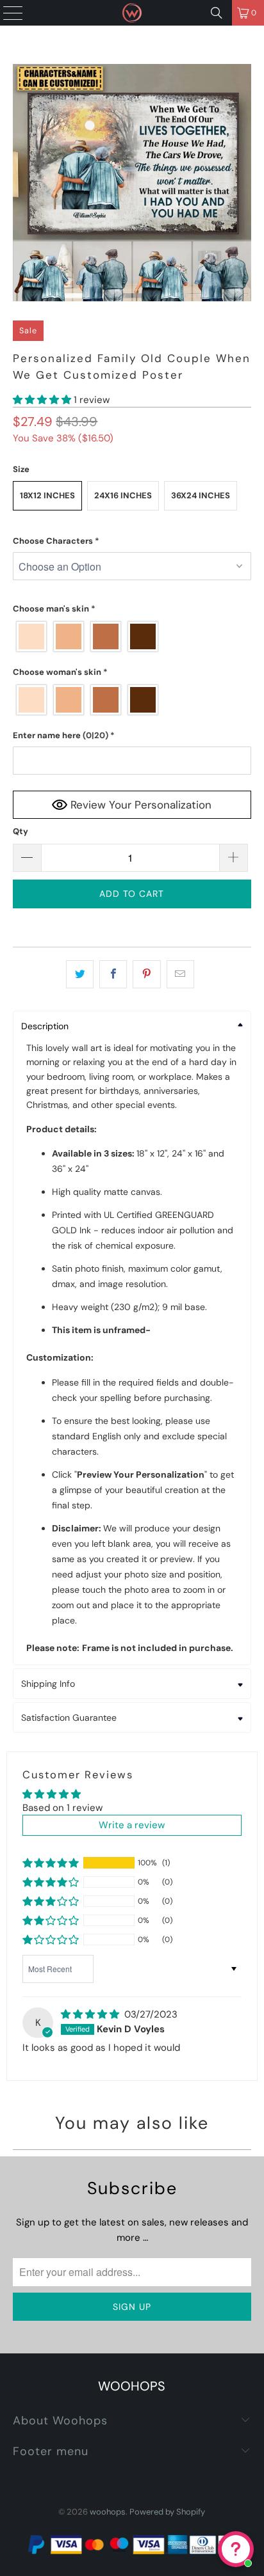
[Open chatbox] (236, 2549)
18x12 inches (47, 495)
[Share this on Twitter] (80, 974)
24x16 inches (123, 495)
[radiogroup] (132, 636)
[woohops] (132, 13)
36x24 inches (201, 495)
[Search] (217, 13)
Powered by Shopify (167, 2512)
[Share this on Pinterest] (146, 974)
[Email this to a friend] (180, 974)
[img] (90, 2014)
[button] (42, 400)
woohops (108, 2512)
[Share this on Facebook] (113, 974)
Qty (21, 831)
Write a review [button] (132, 1825)
